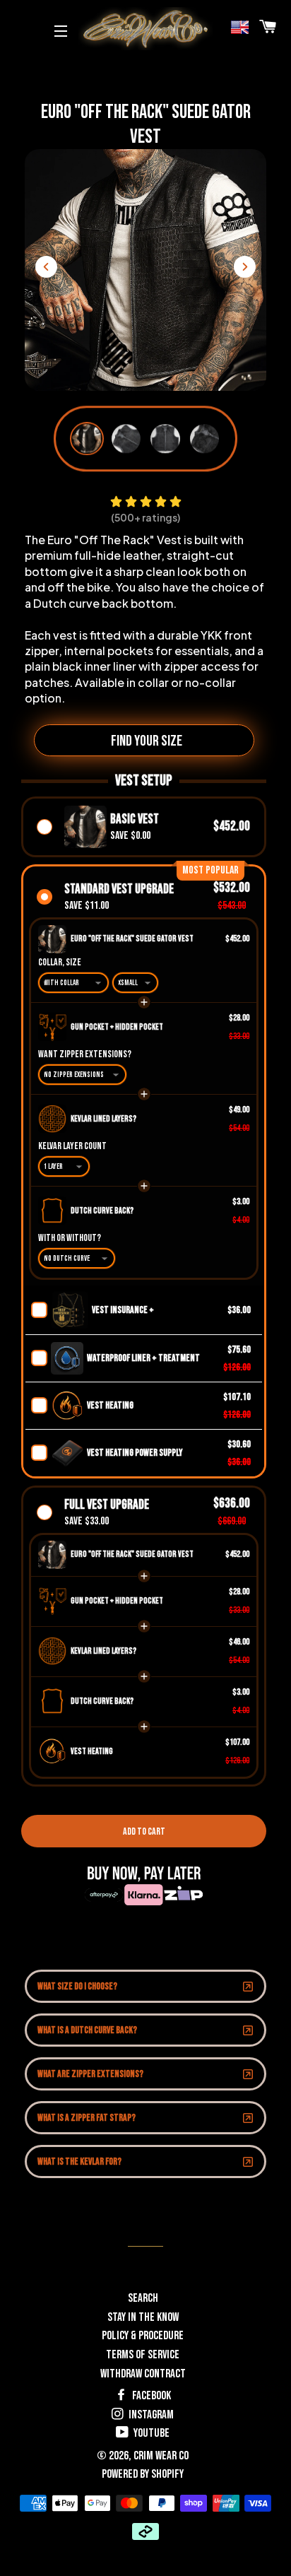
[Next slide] (245, 267)
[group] (87, 439)
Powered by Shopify (143, 2474)
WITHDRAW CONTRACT (143, 2374)
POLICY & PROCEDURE (143, 2336)
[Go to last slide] (46, 267)
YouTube (150, 2433)
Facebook (150, 2396)
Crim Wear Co (161, 2456)
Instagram (150, 2415)
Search (143, 2298)
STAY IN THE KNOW (143, 2317)
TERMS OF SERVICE (143, 2355)
